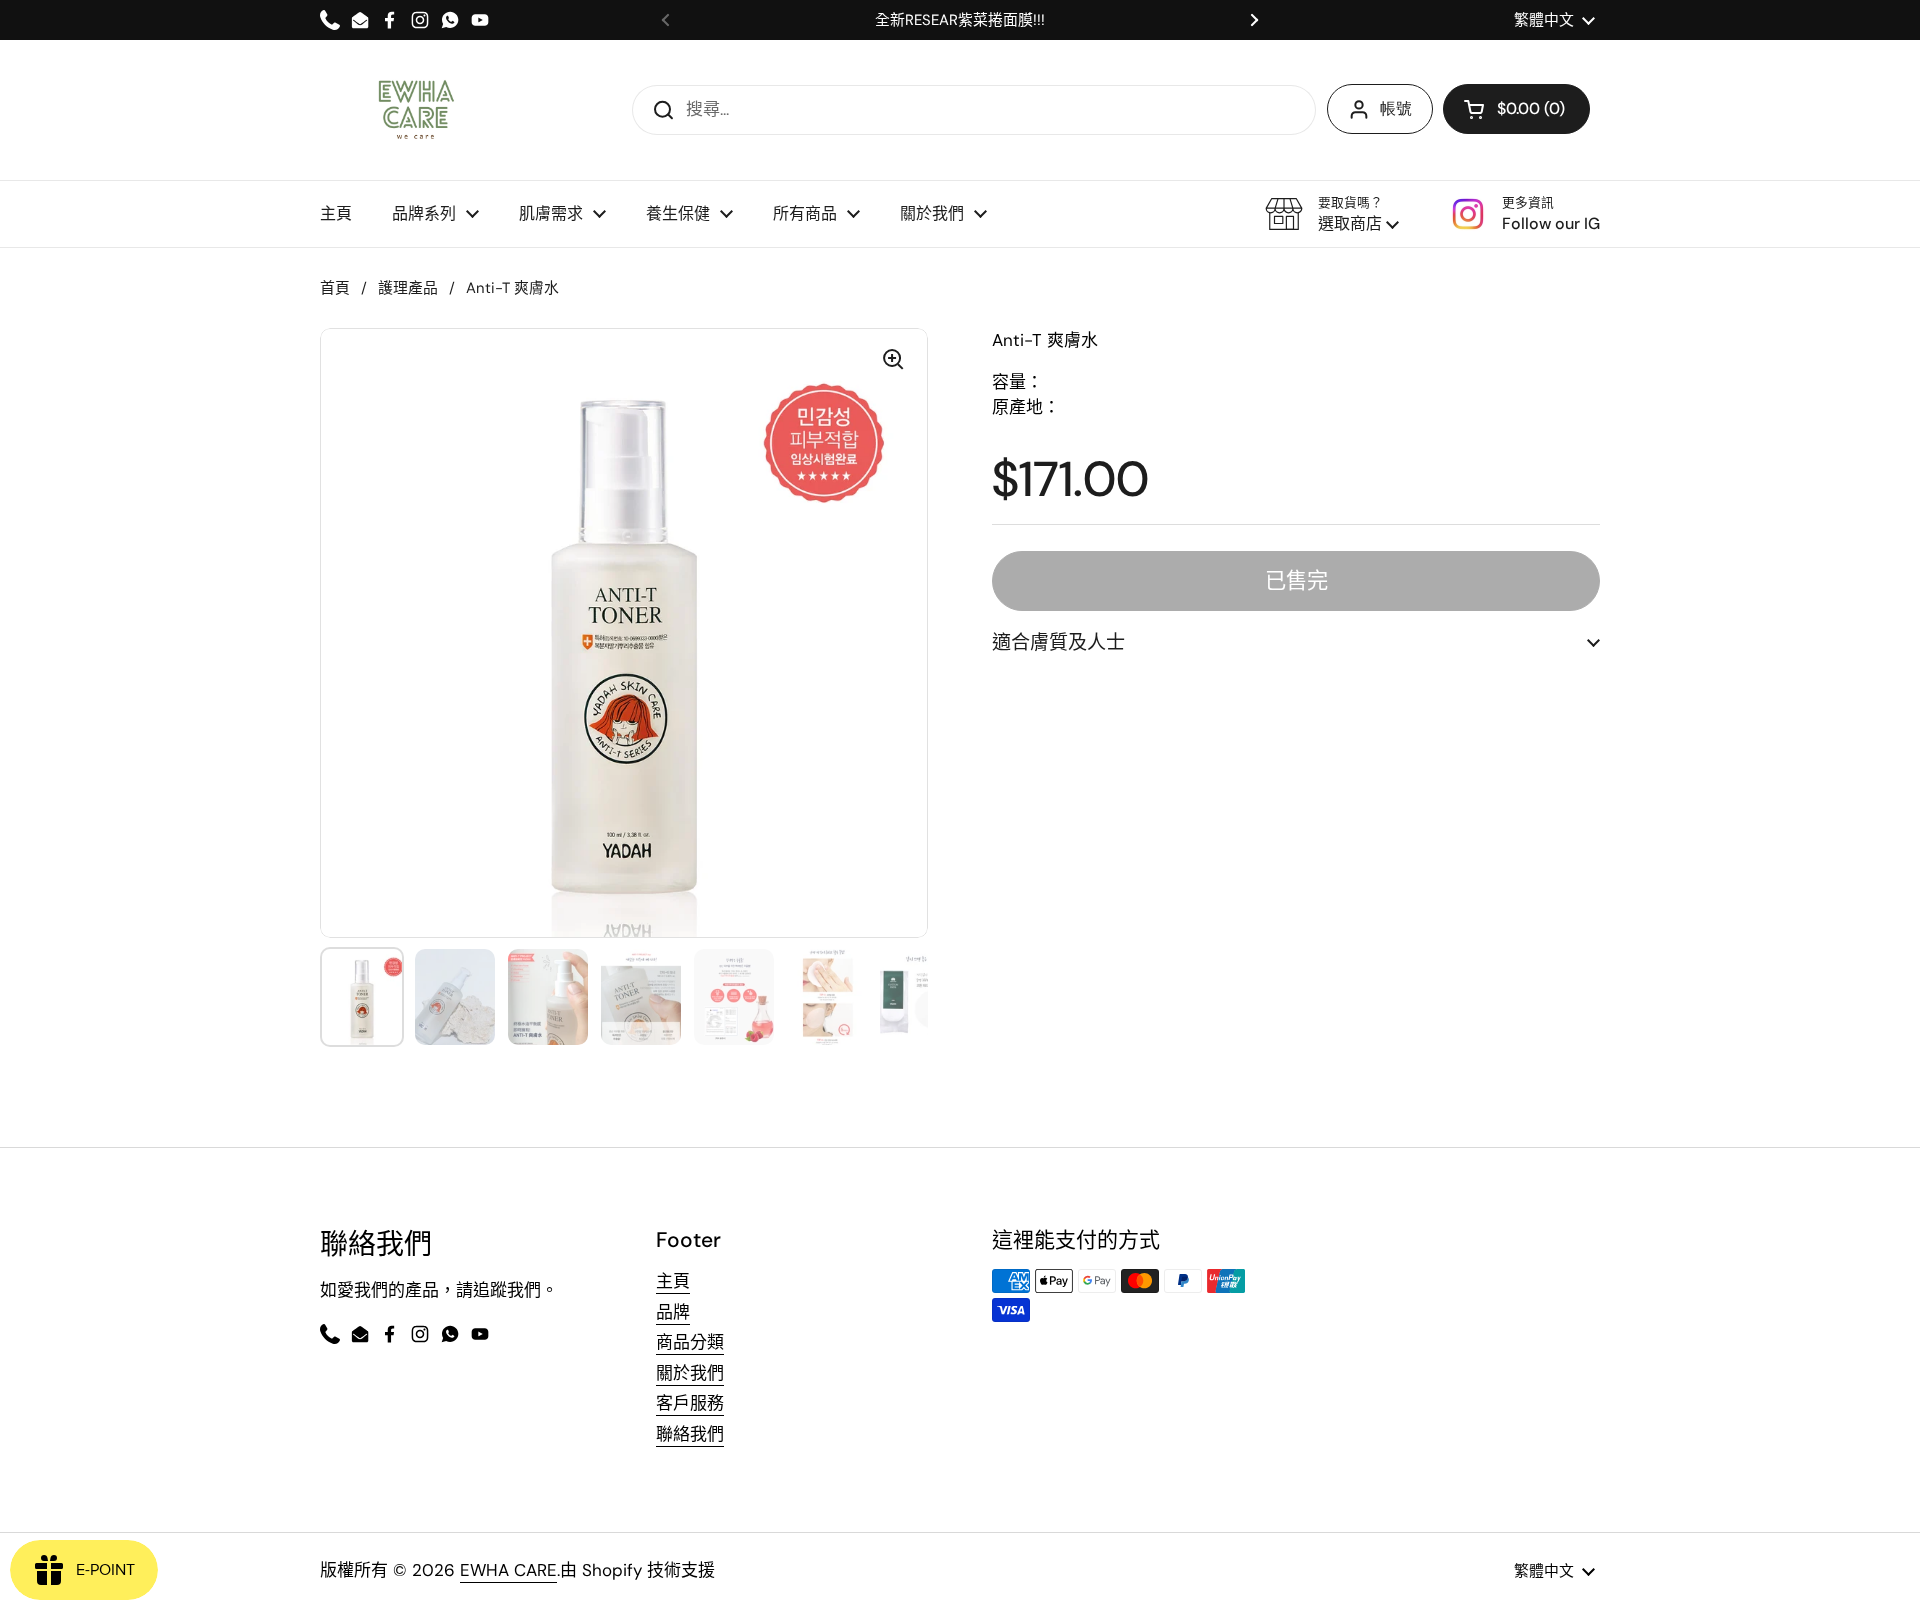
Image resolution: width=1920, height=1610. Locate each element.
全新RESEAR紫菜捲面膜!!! (960, 20)
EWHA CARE (508, 1570)
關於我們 (690, 1373)
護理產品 (408, 288)
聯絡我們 (690, 1434)
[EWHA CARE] (415, 110)
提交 (657, 109)
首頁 (335, 288)
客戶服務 (690, 1403)
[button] (1332, 214)
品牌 (673, 1312)
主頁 (673, 1281)
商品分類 (690, 1342)
